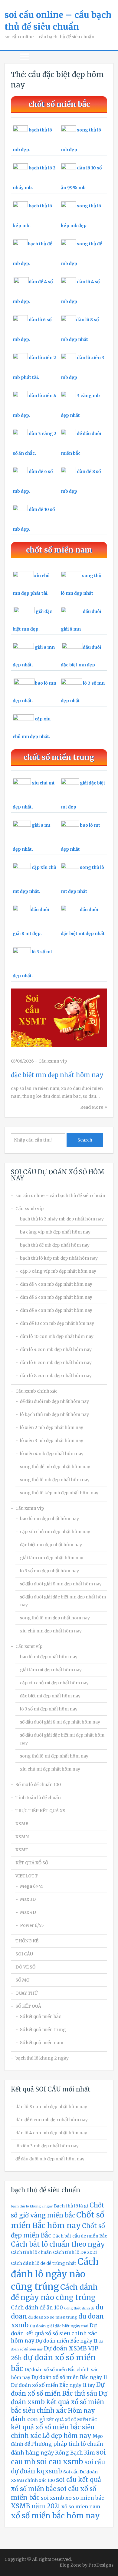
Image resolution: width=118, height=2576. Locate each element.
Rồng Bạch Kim (75, 2453)
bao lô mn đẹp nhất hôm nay (49, 1519)
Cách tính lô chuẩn (31, 2252)
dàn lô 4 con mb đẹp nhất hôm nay (56, 1349)
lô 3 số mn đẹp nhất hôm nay (49, 1571)
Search (85, 1140)
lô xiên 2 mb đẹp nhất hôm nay (52, 1428)
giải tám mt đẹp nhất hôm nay (51, 1670)
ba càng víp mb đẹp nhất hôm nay (55, 1232)
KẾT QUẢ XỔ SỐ (32, 1863)
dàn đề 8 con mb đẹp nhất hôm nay (56, 1310)
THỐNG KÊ (27, 1941)
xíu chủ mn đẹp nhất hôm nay (51, 1631)
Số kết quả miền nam (42, 2043)
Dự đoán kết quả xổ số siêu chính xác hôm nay (54, 2333)
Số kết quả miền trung (43, 2030)
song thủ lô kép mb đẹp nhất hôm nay (59, 1493)
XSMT (22, 1850)
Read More (92, 1107)
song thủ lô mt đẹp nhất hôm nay (54, 1756)
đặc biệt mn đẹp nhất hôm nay (57, 1075)
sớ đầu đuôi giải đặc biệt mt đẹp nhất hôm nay (62, 1739)
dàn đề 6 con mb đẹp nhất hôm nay (56, 1297)
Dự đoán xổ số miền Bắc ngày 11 (69, 2377)
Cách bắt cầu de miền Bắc (80, 2236)
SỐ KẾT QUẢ (28, 2006)
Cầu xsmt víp (29, 1646)
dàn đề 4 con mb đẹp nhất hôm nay (56, 1284)
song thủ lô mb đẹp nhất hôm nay (55, 1480)
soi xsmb (52, 2498)
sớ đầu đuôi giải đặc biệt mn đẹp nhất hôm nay (63, 1601)
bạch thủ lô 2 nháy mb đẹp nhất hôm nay (62, 1219)
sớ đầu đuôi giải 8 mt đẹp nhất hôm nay (60, 1722)
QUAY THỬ (26, 1993)
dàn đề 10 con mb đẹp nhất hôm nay (57, 1323)
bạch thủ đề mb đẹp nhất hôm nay (55, 1245)
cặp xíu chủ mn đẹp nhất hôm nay (55, 1532)
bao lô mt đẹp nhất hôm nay (49, 1657)
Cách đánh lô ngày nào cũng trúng (55, 2274)
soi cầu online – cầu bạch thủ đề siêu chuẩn (60, 1196)
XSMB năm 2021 (36, 2506)
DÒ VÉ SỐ (25, 1967)
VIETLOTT (27, 1876)
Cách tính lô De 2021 (75, 2252)
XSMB (22, 1824)
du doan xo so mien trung (53, 2317)
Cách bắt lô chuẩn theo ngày (58, 2244)
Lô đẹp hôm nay (67, 2436)
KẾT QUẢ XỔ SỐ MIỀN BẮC (72, 2420)
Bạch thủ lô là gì (71, 2206)
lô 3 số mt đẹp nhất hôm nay (49, 1709)
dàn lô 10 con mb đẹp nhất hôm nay (57, 1336)
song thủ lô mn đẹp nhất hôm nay (55, 1618)
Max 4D (28, 1912)
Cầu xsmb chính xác (36, 1391)
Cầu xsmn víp (53, 1061)
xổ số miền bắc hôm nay (55, 2516)
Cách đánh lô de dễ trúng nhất (44, 2263)
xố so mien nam (81, 2506)
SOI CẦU (24, 1954)
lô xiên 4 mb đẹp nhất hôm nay (52, 1454)
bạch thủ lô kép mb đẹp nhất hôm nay (59, 1258)
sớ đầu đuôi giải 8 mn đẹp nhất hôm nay (61, 1584)
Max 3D (28, 1899)
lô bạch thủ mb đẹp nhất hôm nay (54, 1414)
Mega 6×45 (32, 1886)
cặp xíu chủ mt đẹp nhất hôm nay (54, 1683)
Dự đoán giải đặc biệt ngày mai (59, 2326)
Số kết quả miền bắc (41, 2016)
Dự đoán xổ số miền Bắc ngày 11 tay (53, 2385)
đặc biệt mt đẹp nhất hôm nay (50, 1696)
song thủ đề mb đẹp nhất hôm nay (55, 1467)
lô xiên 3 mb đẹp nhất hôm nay (52, 1441)
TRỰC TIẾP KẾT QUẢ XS (40, 1811)
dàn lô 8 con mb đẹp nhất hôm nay (56, 1376)
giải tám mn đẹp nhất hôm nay (52, 1558)
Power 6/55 (32, 1925)
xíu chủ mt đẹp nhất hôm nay (50, 1769)
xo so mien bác (85, 2498)
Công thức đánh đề (79, 2308)
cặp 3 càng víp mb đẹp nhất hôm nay (58, 1271)
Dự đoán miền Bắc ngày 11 (66, 2341)
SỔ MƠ (22, 1980)
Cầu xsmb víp (29, 1209)
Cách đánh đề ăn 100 (37, 2308)
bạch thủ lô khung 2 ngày (42, 2058)
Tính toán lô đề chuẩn (38, 1798)
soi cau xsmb (60, 2462)
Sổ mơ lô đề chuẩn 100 (38, 1785)
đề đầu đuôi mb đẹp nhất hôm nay (54, 1401)
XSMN (22, 1837)
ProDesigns (101, 2565)
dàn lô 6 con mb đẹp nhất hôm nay (56, 1363)
